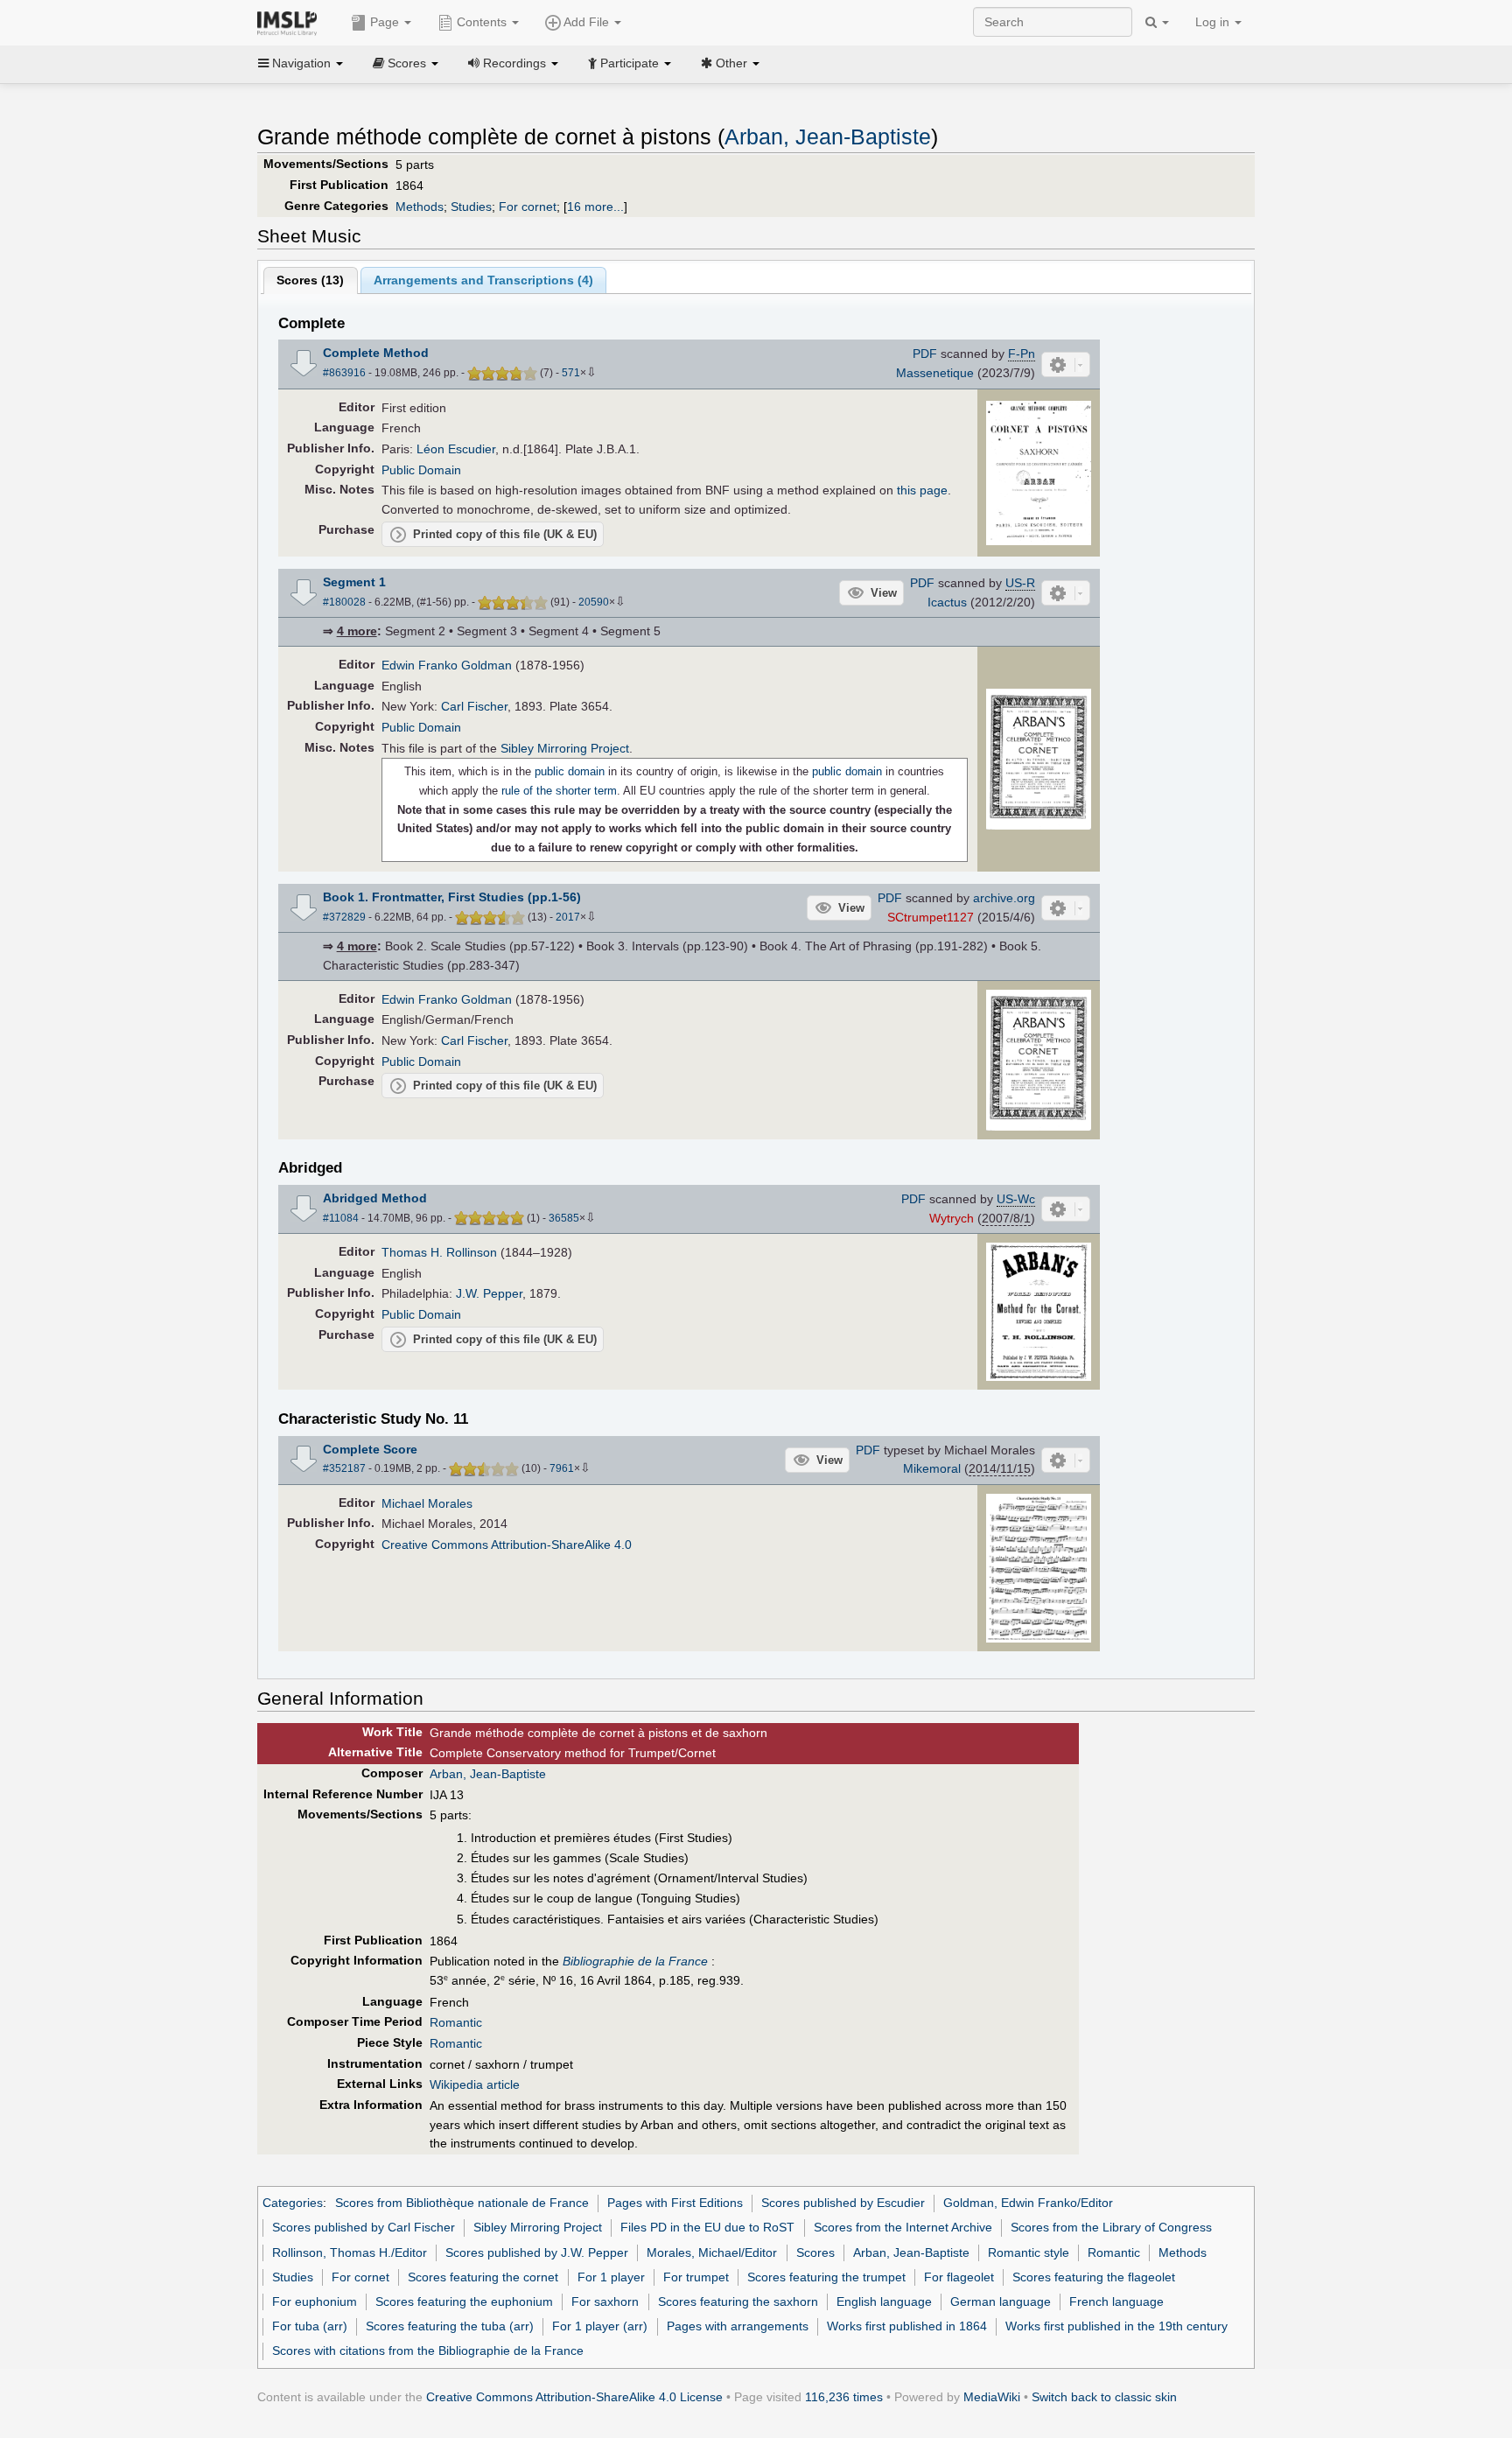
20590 (594, 602)
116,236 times (844, 2397)
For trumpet (696, 2277)
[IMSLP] (291, 22)
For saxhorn (605, 2301)
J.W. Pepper (489, 1293)
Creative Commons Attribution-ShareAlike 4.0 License (574, 2397)
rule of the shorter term (559, 791)
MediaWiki (992, 2397)
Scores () (310, 280)
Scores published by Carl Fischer (364, 2227)
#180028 (344, 602)
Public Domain (421, 470)
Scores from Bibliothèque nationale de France (462, 2203)
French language (1116, 2301)
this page (922, 490)
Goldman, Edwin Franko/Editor (1028, 2203)
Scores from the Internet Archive (903, 2227)
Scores (815, 2252)
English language (884, 2301)
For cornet (528, 207)
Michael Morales (427, 1503)
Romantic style (1029, 2252)
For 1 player (611, 2277)
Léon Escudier (456, 449)
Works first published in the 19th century (1116, 2326)
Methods (420, 207)
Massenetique (935, 373)
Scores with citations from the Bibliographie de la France (428, 2350)
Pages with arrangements (738, 2326)
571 (571, 373)
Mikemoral (932, 1468)
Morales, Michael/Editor (712, 2252)
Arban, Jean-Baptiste (828, 137)
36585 (564, 1218)
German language (1001, 2301)
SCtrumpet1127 (931, 917)
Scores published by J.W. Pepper (537, 2252)
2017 (568, 917)
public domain (570, 771)
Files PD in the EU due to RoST (707, 2227)
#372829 (344, 917)
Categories (293, 2203)
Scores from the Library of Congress (1111, 2227)
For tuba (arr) (310, 2326)
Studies (471, 207)
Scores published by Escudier (843, 2203)
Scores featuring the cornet (483, 2277)
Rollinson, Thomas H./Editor (350, 2252)
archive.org (1004, 898)
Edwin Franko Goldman (447, 665)
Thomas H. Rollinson (439, 1252)
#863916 (344, 373)
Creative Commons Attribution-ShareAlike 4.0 (507, 1545)
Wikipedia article (475, 2084)
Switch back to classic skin (1104, 2397)
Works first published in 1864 (907, 2326)
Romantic (456, 2022)
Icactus (947, 602)
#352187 (344, 1468)
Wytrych (952, 1218)
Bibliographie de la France (635, 1961)
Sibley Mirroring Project (565, 748)
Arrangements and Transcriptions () (483, 280)
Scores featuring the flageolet (1094, 2277)
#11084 (341, 1218)
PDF (925, 354)
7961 (562, 1468)
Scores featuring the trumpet (826, 2277)
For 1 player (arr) (600, 2326)
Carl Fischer (474, 706)
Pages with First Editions (675, 2203)
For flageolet (959, 2277)
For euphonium (315, 2301)
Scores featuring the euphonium (464, 2301)
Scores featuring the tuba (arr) (450, 2326)
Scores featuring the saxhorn (738, 2301)
